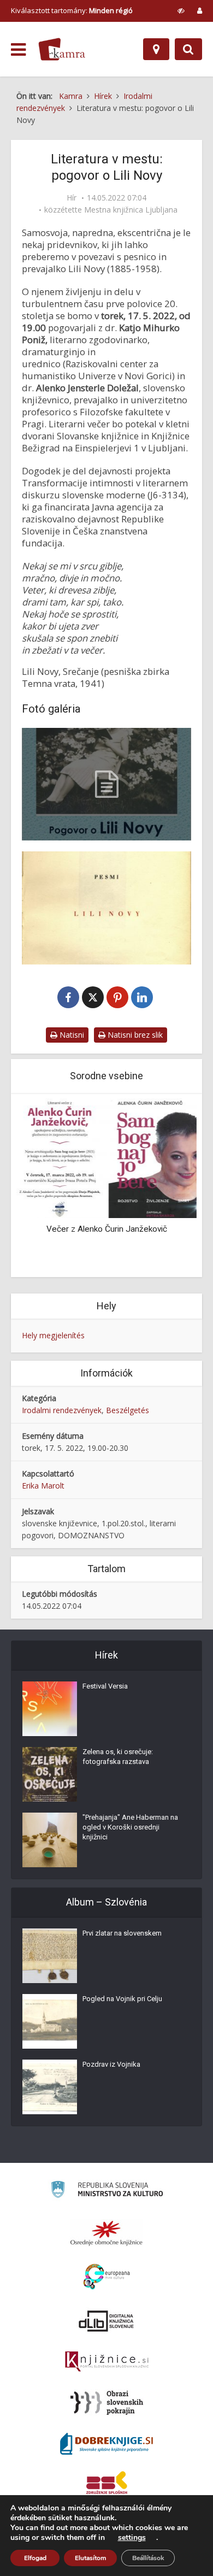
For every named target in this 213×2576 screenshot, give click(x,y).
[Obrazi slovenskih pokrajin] (107, 2403)
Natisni (71, 1035)
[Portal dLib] (106, 2321)
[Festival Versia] (50, 1709)
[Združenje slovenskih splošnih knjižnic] (107, 2362)
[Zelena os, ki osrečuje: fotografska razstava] (50, 1774)
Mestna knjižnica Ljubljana (131, 210)
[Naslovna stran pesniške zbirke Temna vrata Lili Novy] (106, 908)
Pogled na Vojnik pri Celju (122, 1999)
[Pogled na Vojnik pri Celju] (50, 2021)
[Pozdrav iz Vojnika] (50, 2087)
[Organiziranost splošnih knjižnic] (106, 2233)
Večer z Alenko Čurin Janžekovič (107, 1229)
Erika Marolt (43, 1486)
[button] (169, 1186)
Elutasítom (90, 2558)
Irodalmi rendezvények (62, 1410)
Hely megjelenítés (53, 1335)
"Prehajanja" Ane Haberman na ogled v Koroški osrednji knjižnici (130, 1827)
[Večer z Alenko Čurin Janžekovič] (106, 1157)
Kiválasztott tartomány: (72, 10)
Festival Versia (105, 1686)
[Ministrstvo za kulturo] (107, 2191)
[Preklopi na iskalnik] (188, 49)
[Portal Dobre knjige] (106, 2444)
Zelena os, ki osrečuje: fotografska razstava (118, 1757)
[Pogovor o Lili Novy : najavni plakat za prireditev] (106, 784)
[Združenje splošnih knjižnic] (107, 2485)
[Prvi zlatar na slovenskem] (50, 1956)
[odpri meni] (18, 50)
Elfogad (35, 2558)
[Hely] (156, 49)
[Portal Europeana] (107, 2277)
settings (132, 2538)
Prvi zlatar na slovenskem (122, 1933)
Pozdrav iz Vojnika (111, 2064)
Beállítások (148, 2558)
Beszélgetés (128, 1410)
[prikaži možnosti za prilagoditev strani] (181, 10)
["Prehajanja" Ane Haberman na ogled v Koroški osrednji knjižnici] (50, 1840)
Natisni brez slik (134, 1035)
